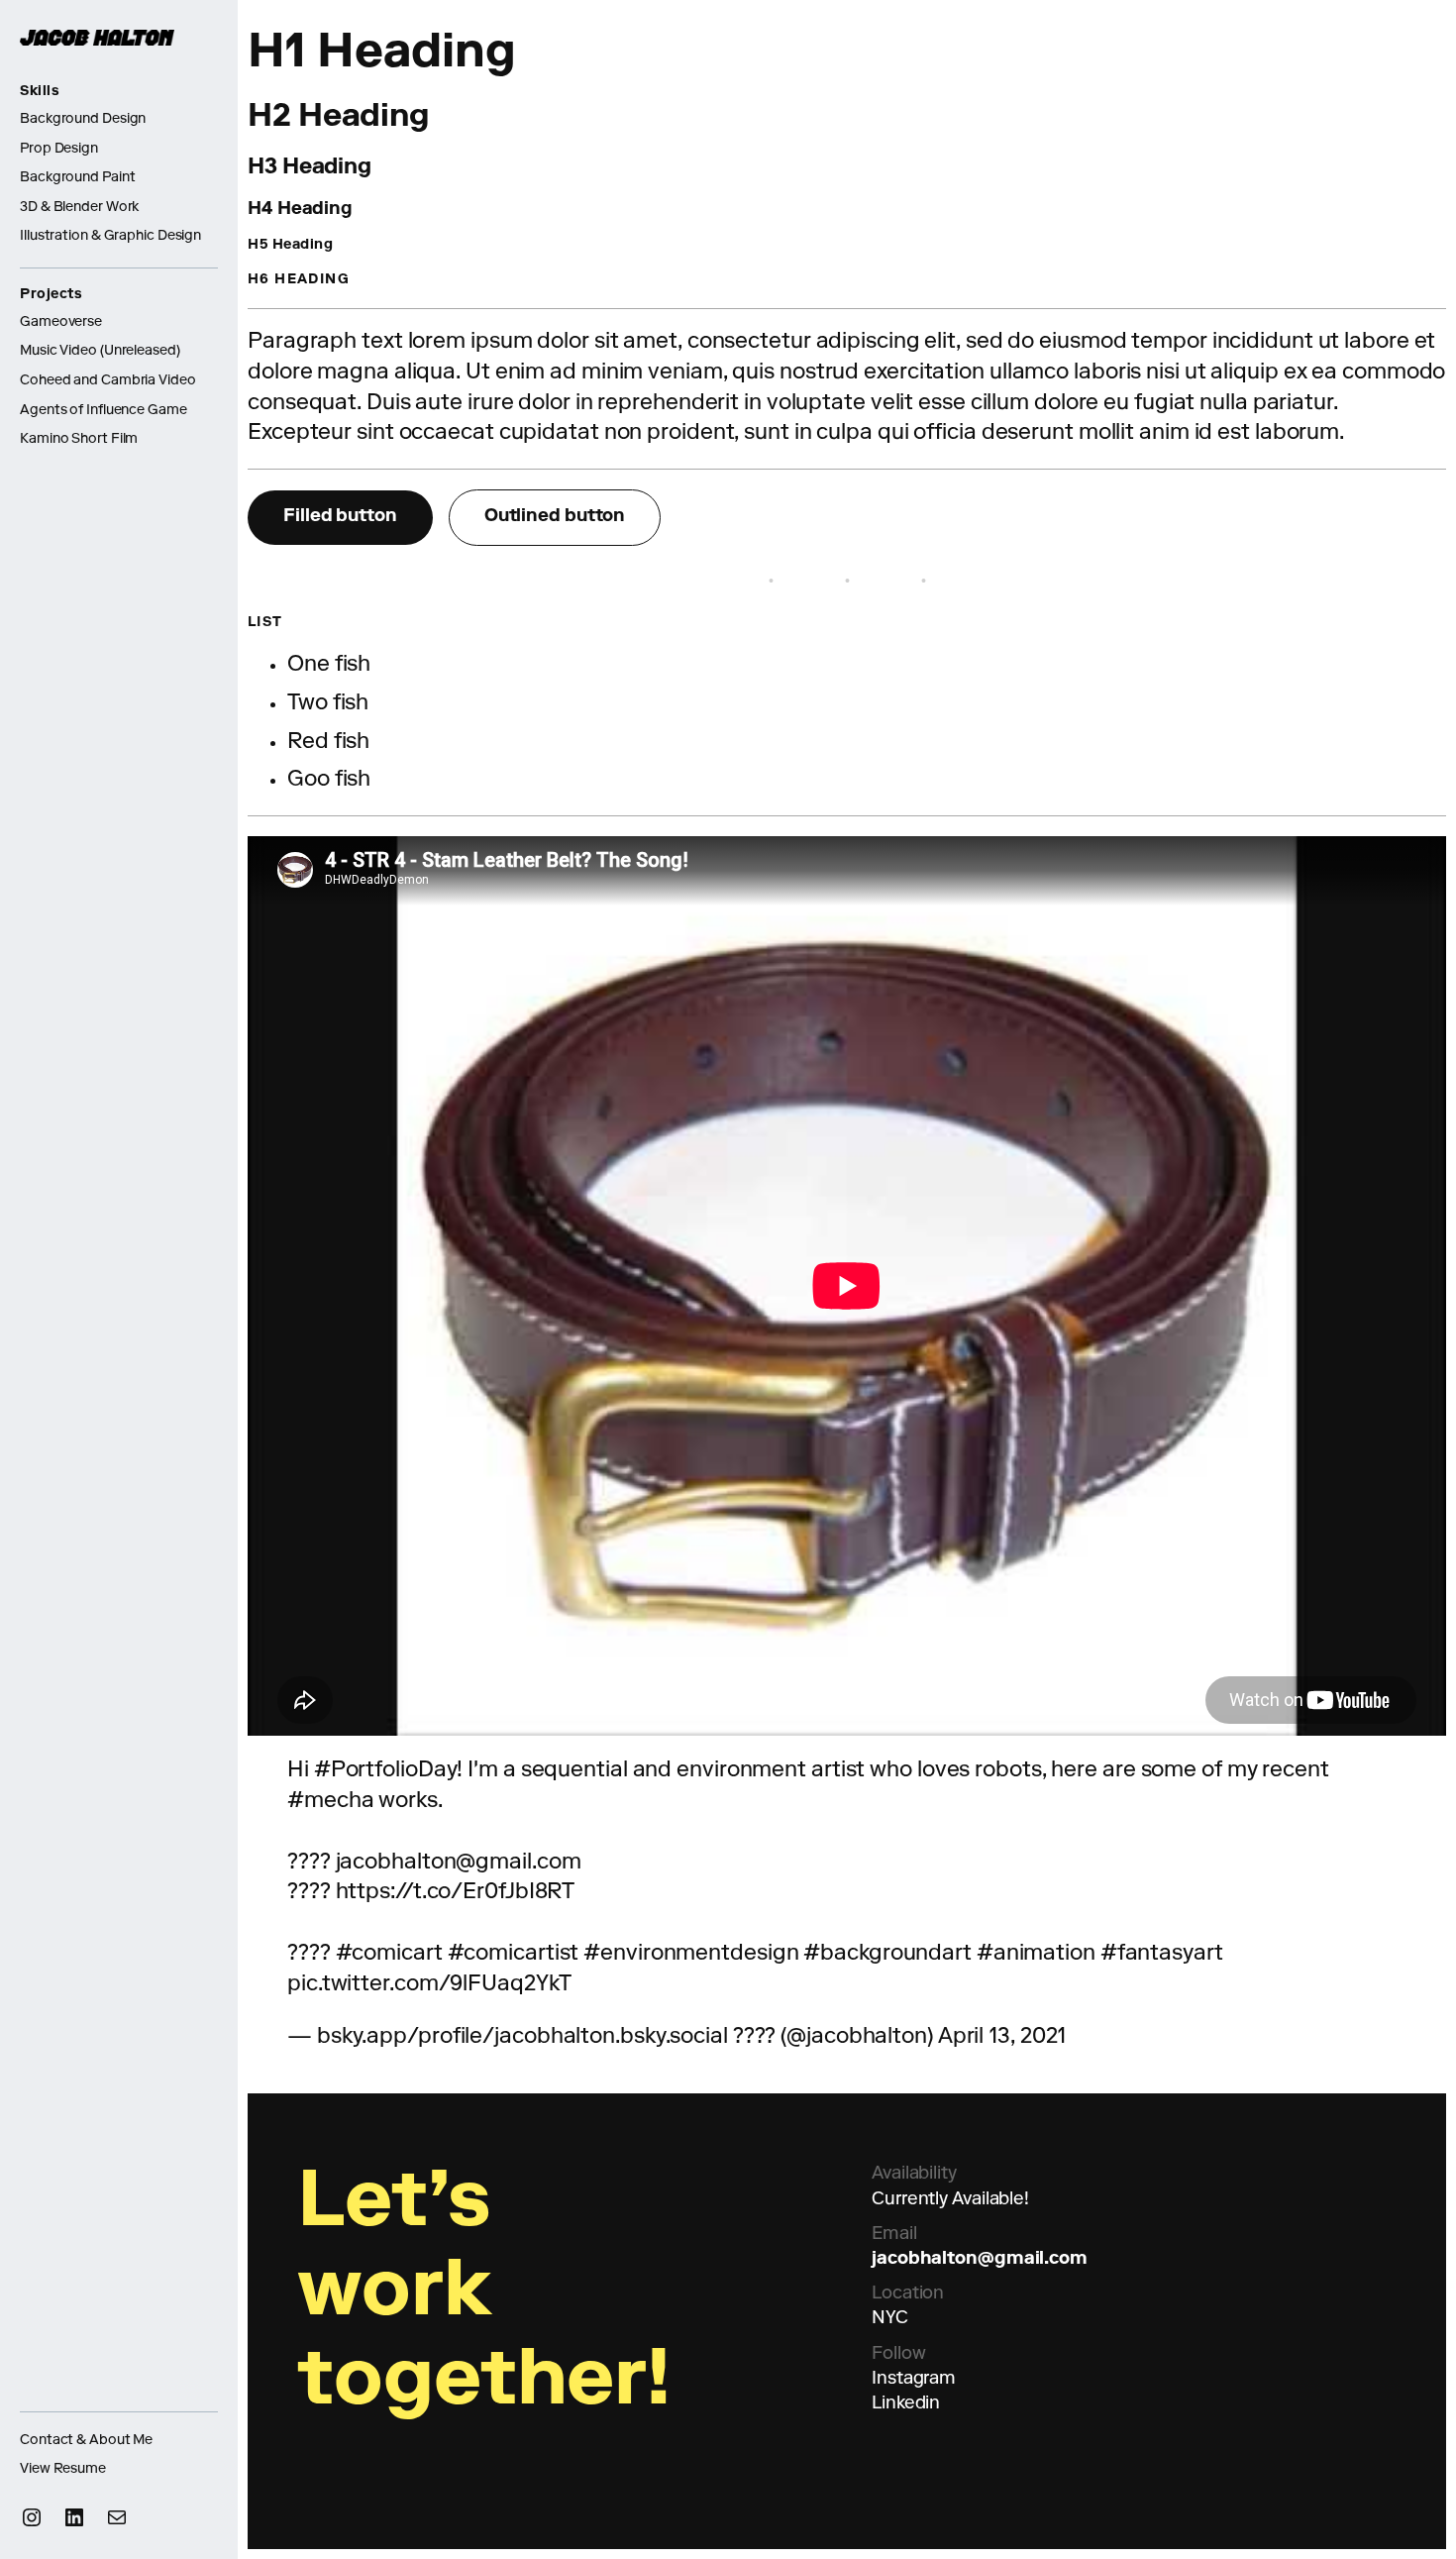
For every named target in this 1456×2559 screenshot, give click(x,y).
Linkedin (906, 2404)
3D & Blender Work (79, 208)
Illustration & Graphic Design (110, 237)
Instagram (914, 2380)
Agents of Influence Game (104, 411)
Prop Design (59, 150)
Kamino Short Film (79, 440)
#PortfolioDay (386, 1771)
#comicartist (514, 1955)
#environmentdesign (691, 1955)
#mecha (330, 1802)
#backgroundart (887, 1955)
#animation (1036, 1955)
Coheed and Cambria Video (108, 381)
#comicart (389, 1955)
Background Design (83, 120)
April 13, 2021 (1002, 2038)
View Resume (63, 2470)
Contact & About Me (86, 2441)
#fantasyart (1162, 1955)
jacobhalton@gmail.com (980, 2260)
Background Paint (77, 178)
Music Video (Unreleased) (100, 352)
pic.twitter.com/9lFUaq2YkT (429, 1985)
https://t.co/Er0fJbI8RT (456, 1893)
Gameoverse (61, 323)
